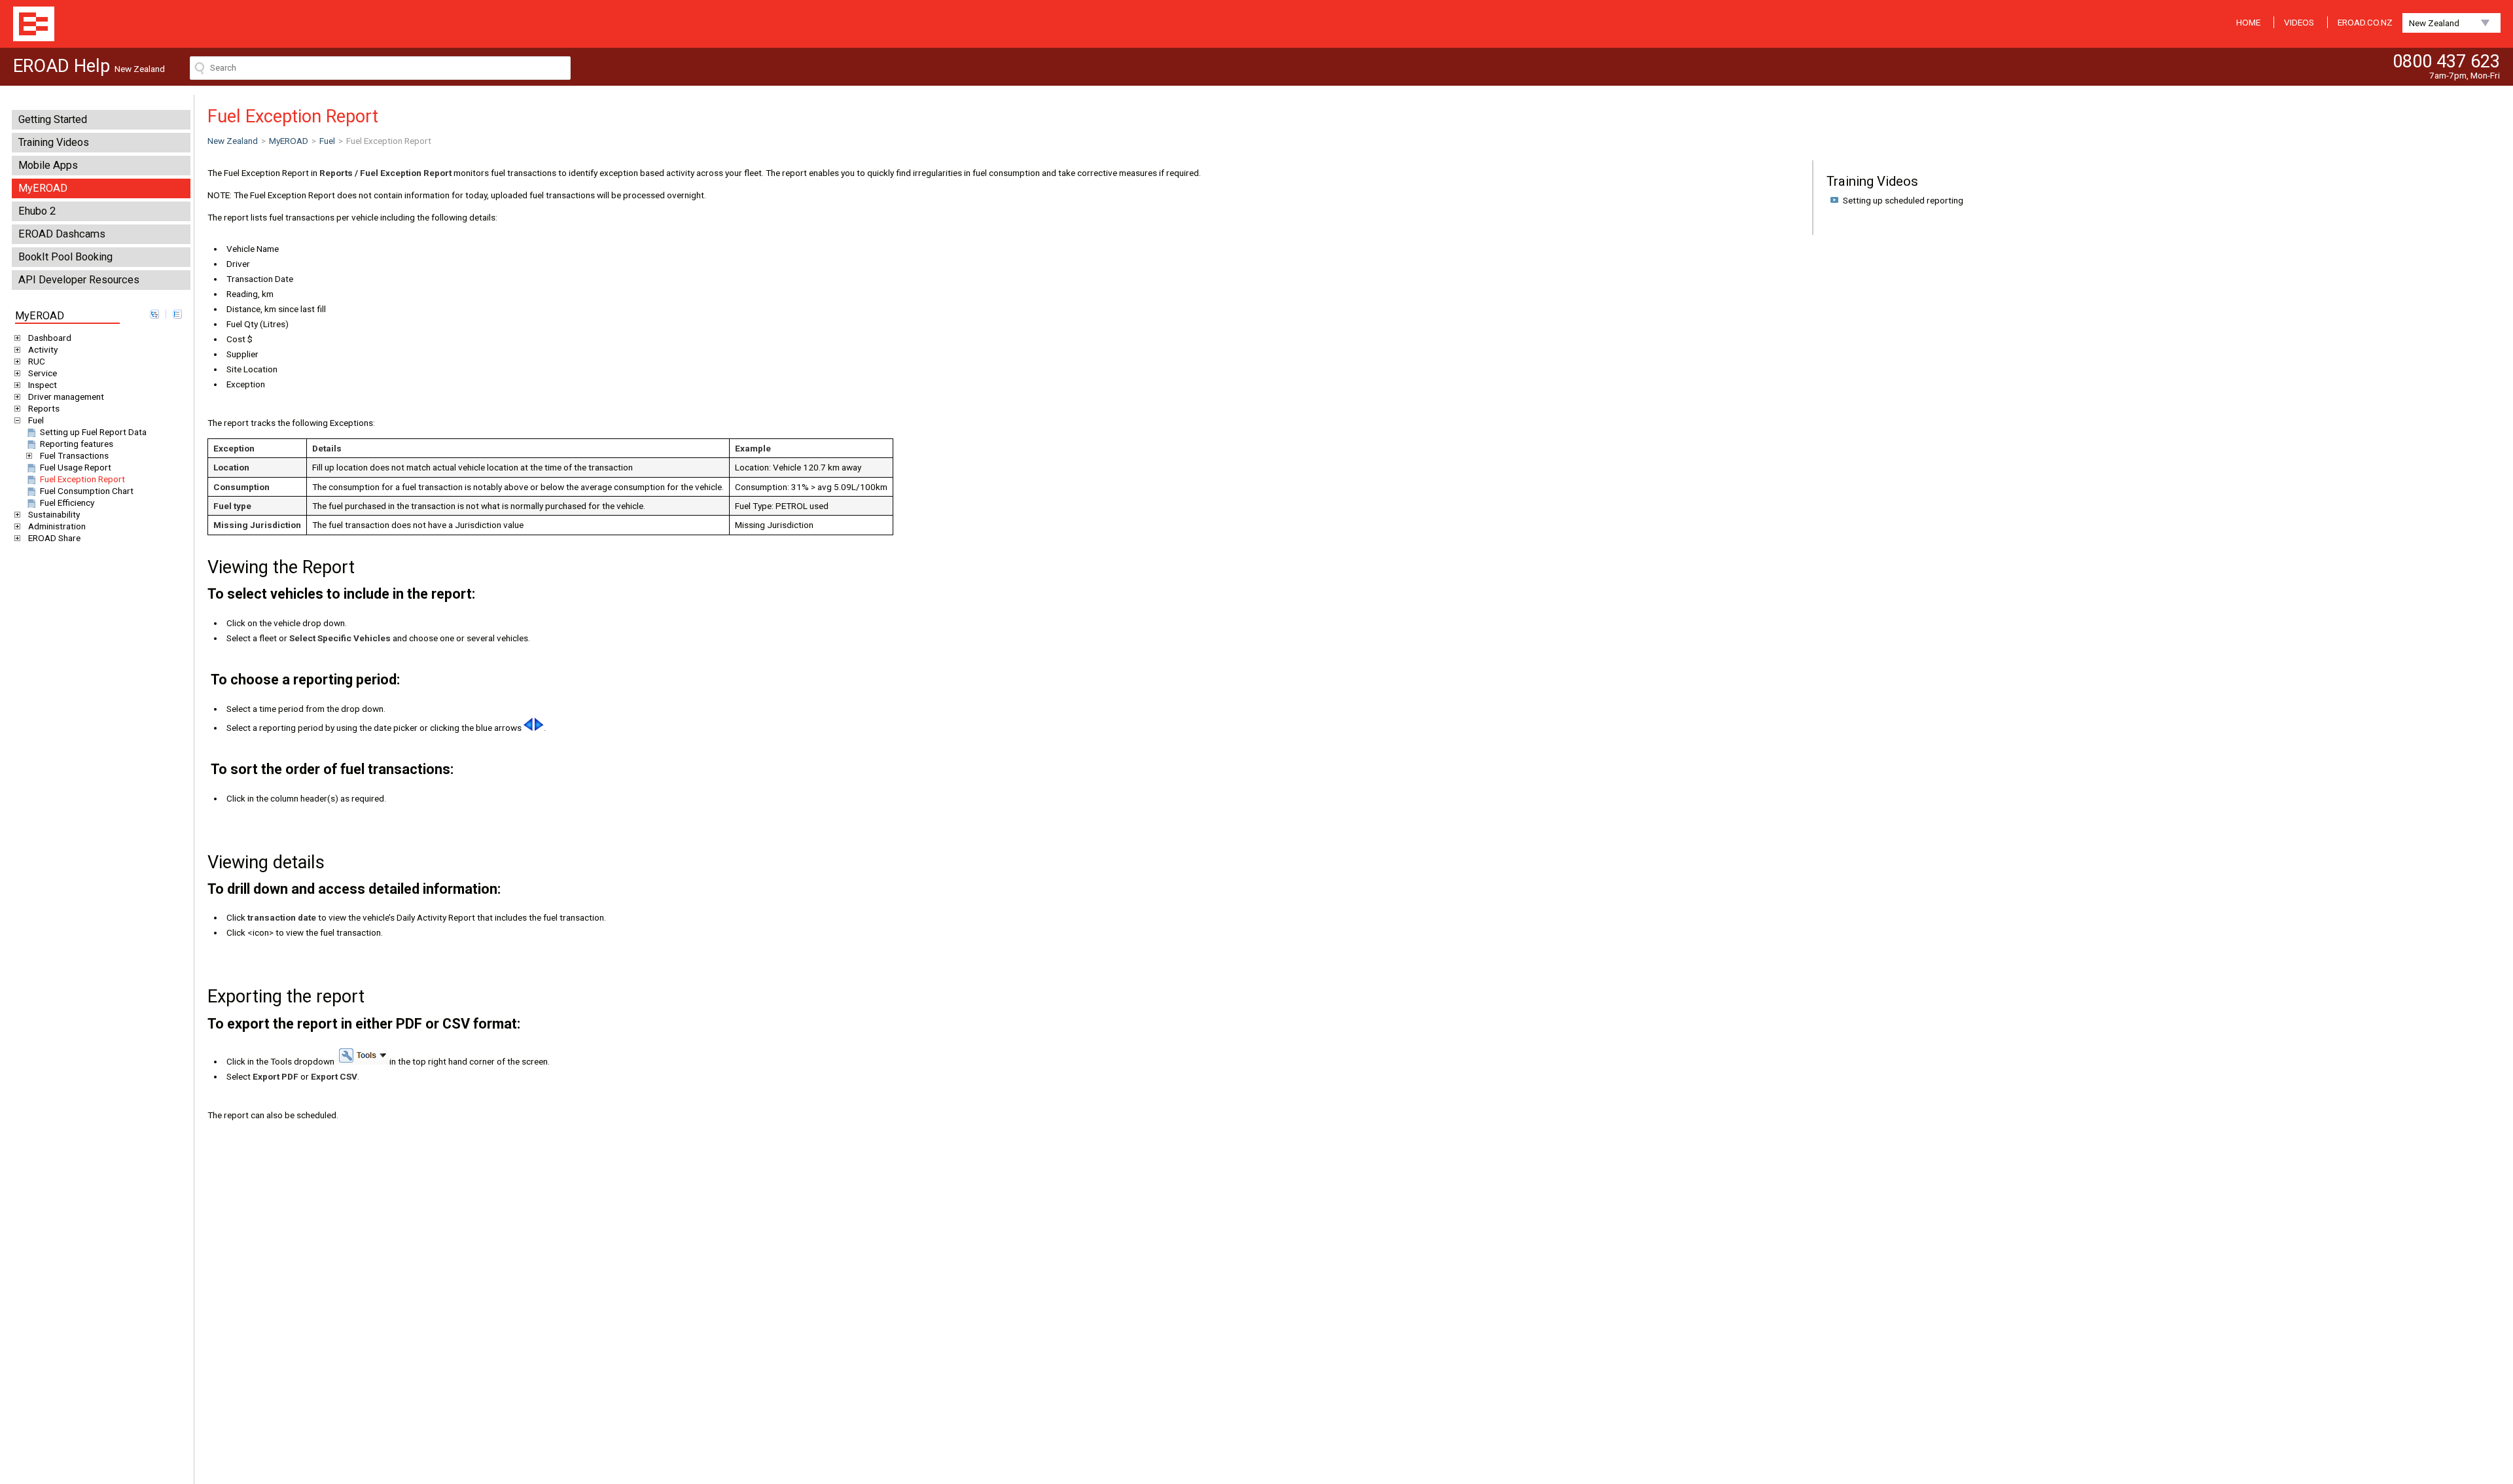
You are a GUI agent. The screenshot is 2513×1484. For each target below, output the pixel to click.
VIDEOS (2299, 22)
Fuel (36, 420)
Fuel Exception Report (82, 479)
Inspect (43, 385)
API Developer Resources (79, 280)
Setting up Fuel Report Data (93, 432)
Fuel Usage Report (76, 467)
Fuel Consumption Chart (87, 491)
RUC (37, 361)
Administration (57, 526)
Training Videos (54, 142)
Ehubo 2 (37, 211)
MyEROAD (43, 188)
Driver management (66, 397)
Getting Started (53, 119)
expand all (154, 314)
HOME (2248, 22)
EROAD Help (34, 24)
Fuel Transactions (74, 455)
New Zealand (2434, 23)
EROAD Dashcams (62, 234)
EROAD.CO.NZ (2365, 22)
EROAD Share (54, 538)
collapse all (177, 314)
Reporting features (77, 444)
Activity (43, 349)
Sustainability (54, 514)
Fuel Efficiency (67, 503)
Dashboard (50, 338)
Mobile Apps (48, 165)
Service (43, 373)
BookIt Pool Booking (65, 257)
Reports (44, 408)
